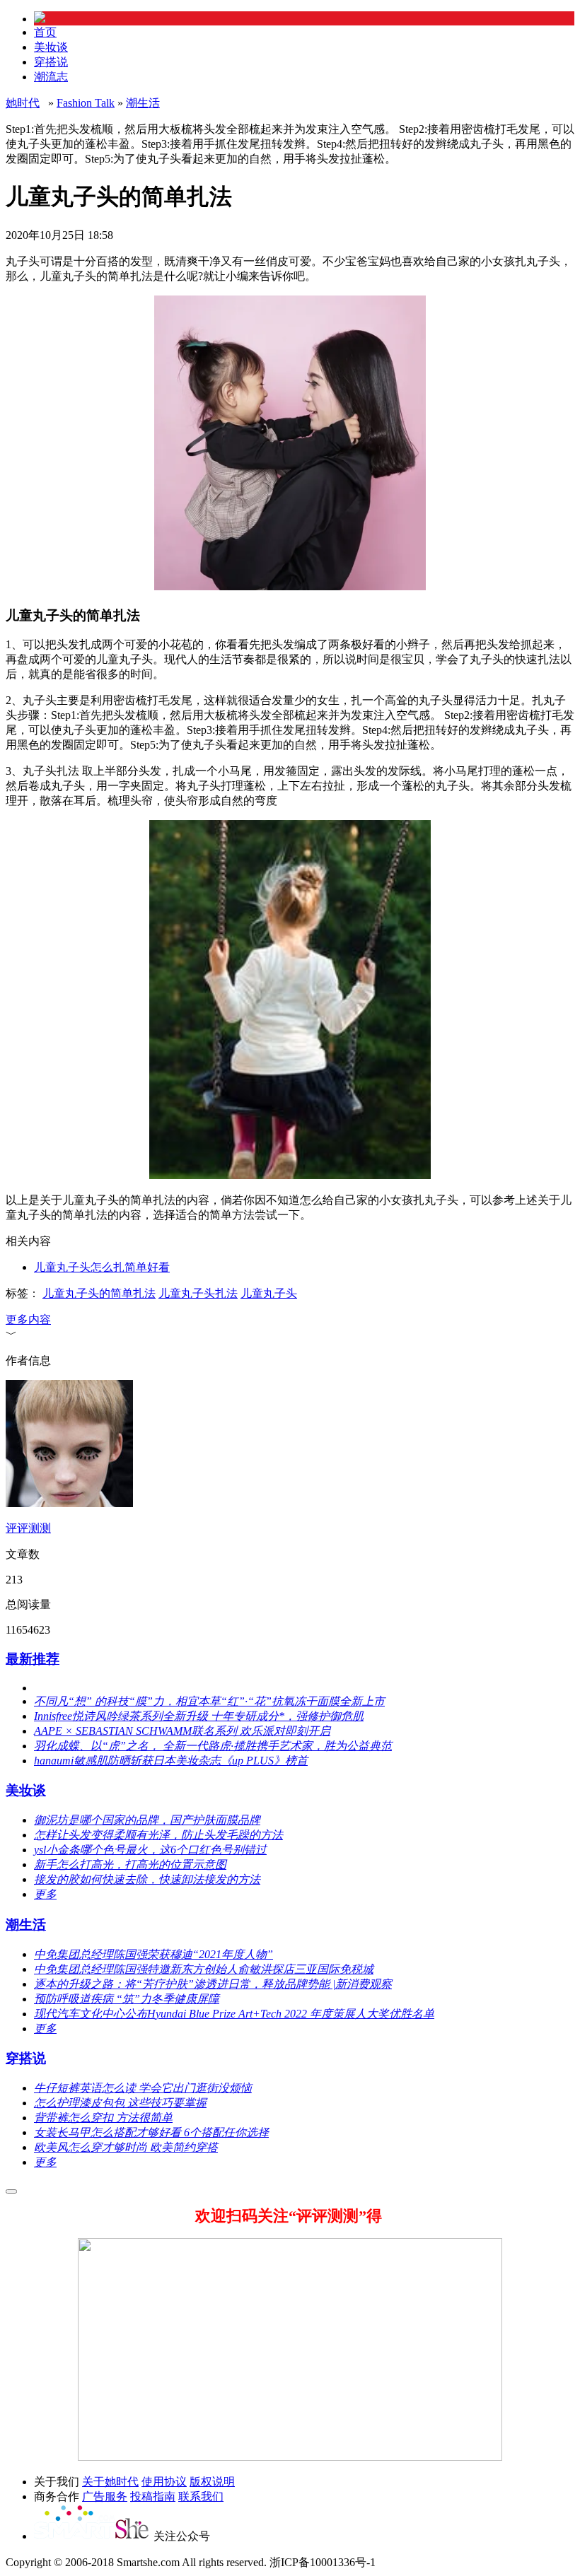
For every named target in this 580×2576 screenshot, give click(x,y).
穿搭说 (51, 62)
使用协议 (164, 2482)
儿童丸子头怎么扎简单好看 (102, 1267)
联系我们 (201, 2496)
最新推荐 (33, 1659)
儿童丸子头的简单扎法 (99, 1293)
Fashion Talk (86, 103)
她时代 (23, 103)
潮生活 (143, 103)
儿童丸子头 (269, 1293)
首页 (45, 32)
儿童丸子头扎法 (198, 1293)
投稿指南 (153, 2496)
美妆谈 (51, 47)
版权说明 (212, 2482)
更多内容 (28, 1319)
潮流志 (51, 77)
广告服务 (105, 2496)
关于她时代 (110, 2482)
